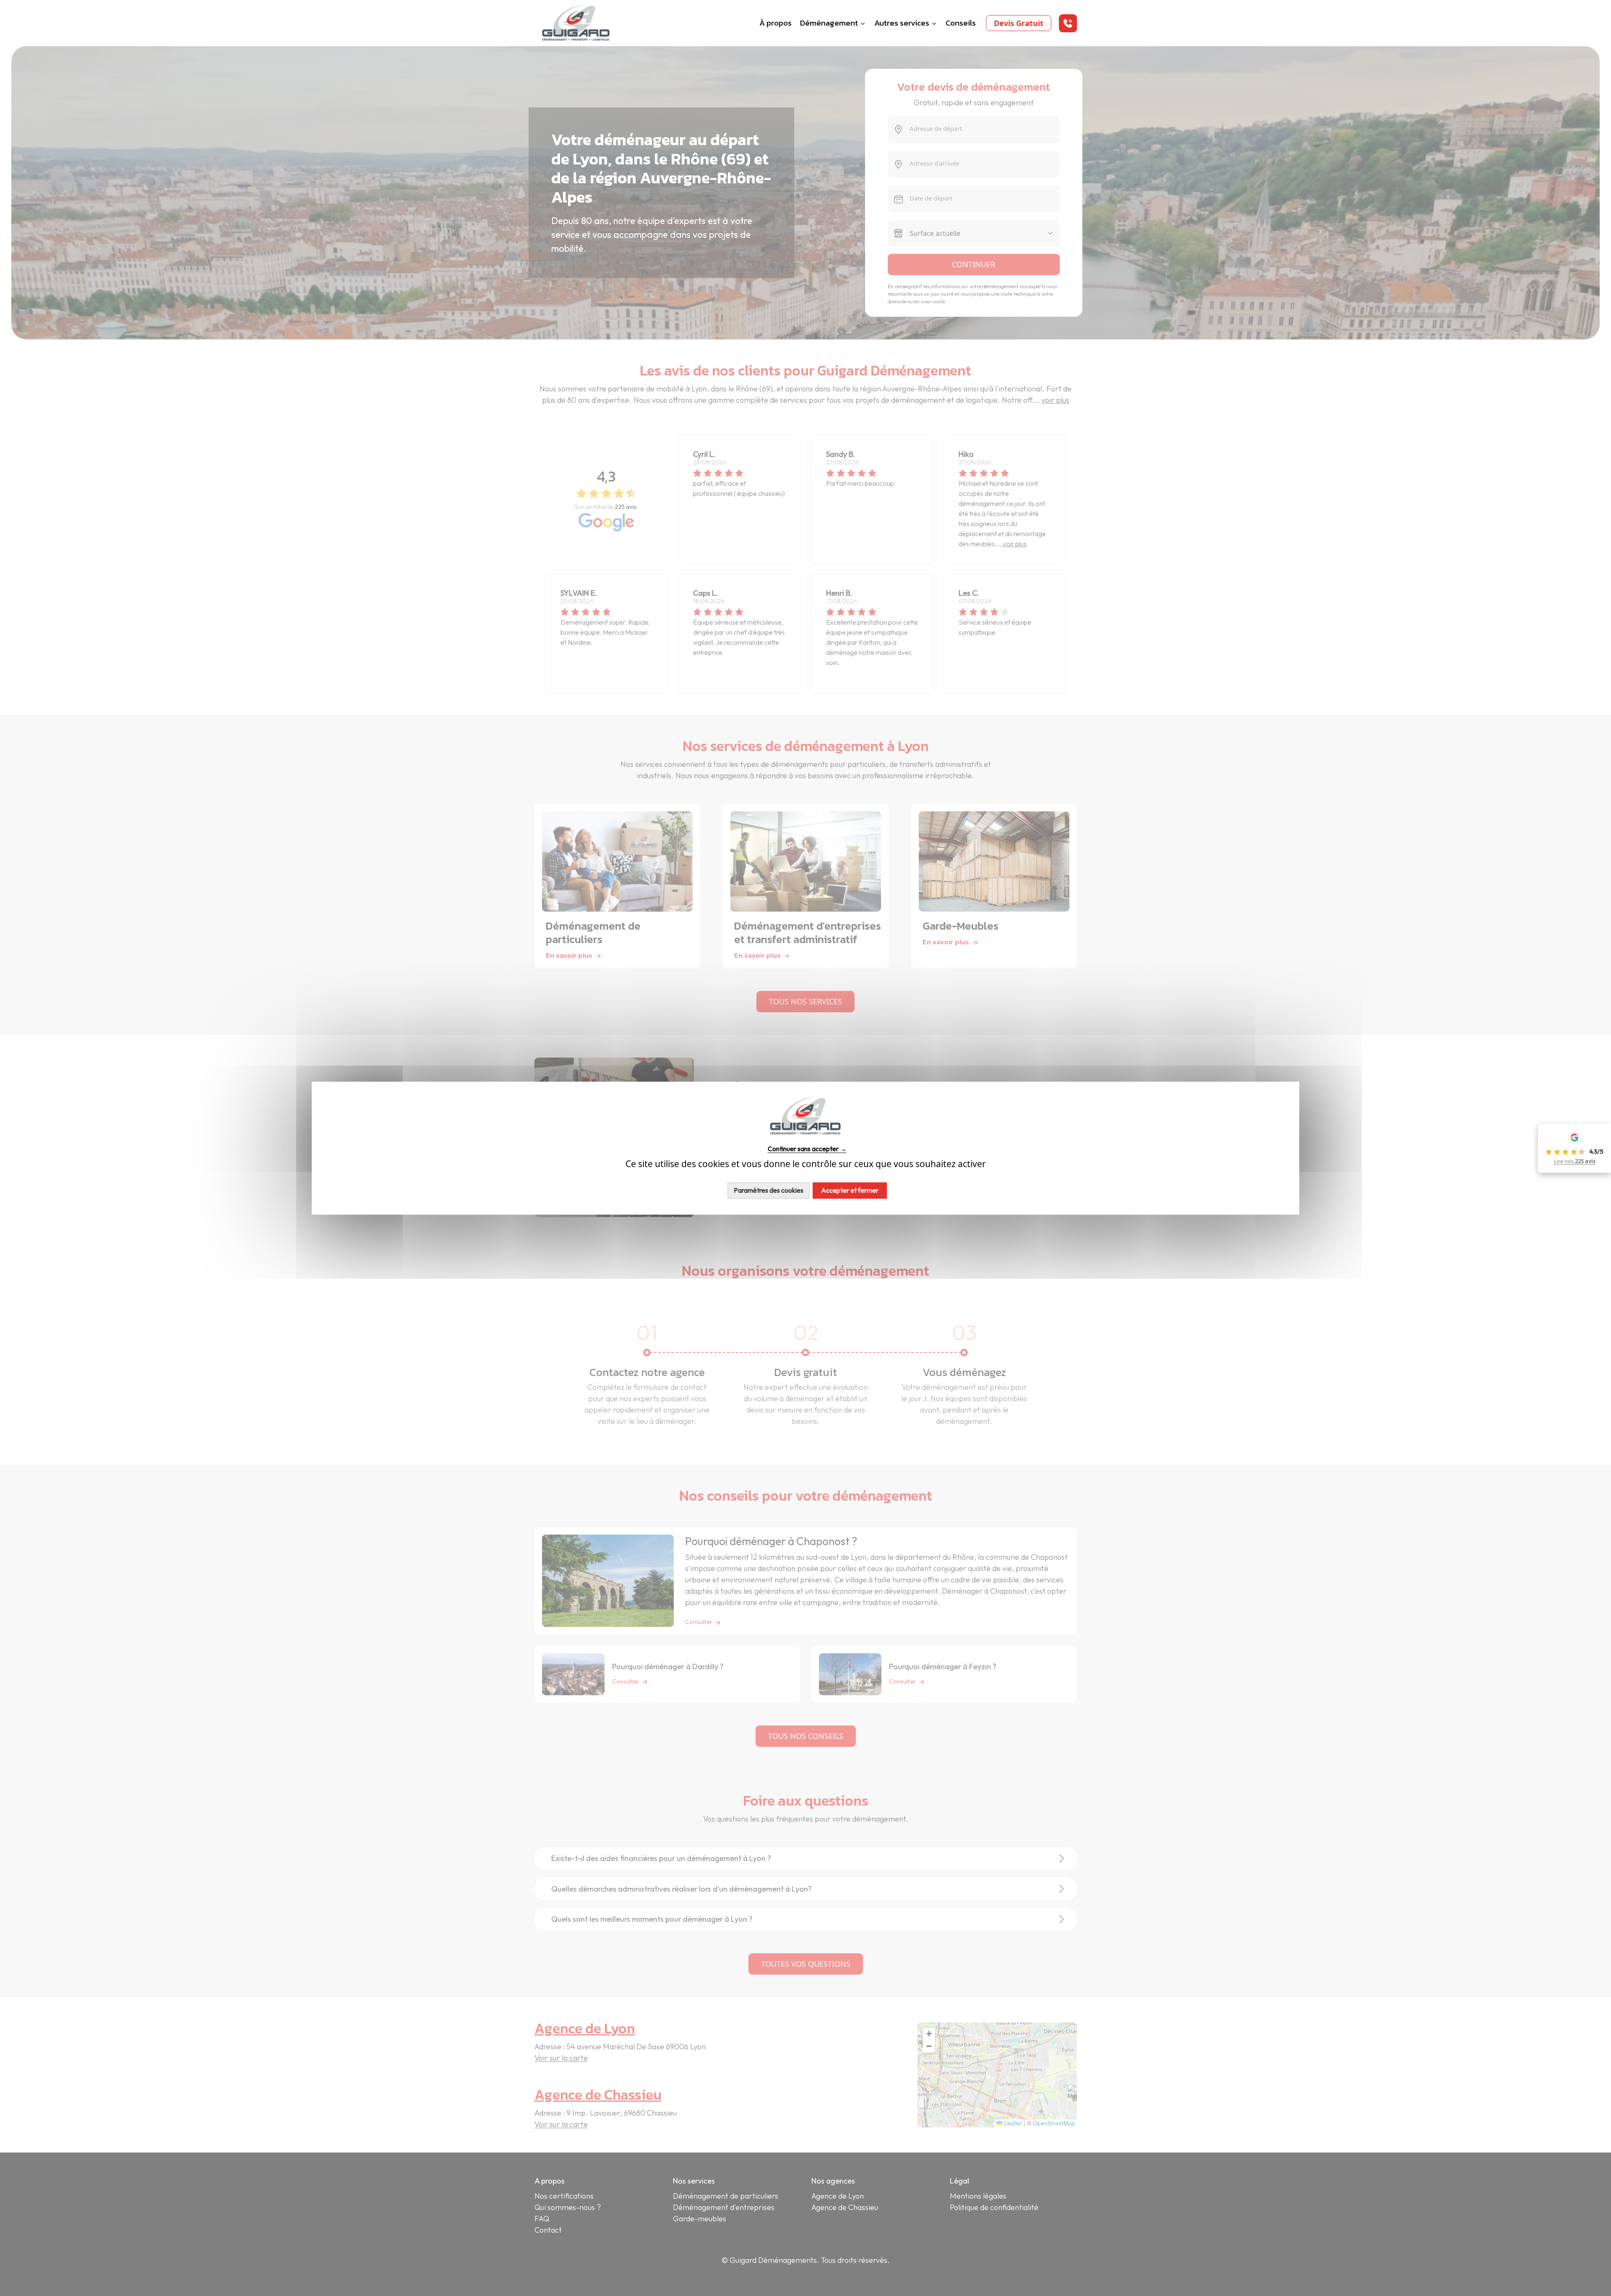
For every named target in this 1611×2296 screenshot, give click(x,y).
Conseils (961, 23)
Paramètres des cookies (769, 1190)
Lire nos (1575, 1161)
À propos (776, 23)
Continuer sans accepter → (807, 1149)
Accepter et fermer (850, 1190)
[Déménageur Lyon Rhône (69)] (576, 22)
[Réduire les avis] (1537, 1148)
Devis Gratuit (1019, 23)
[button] (1068, 23)
